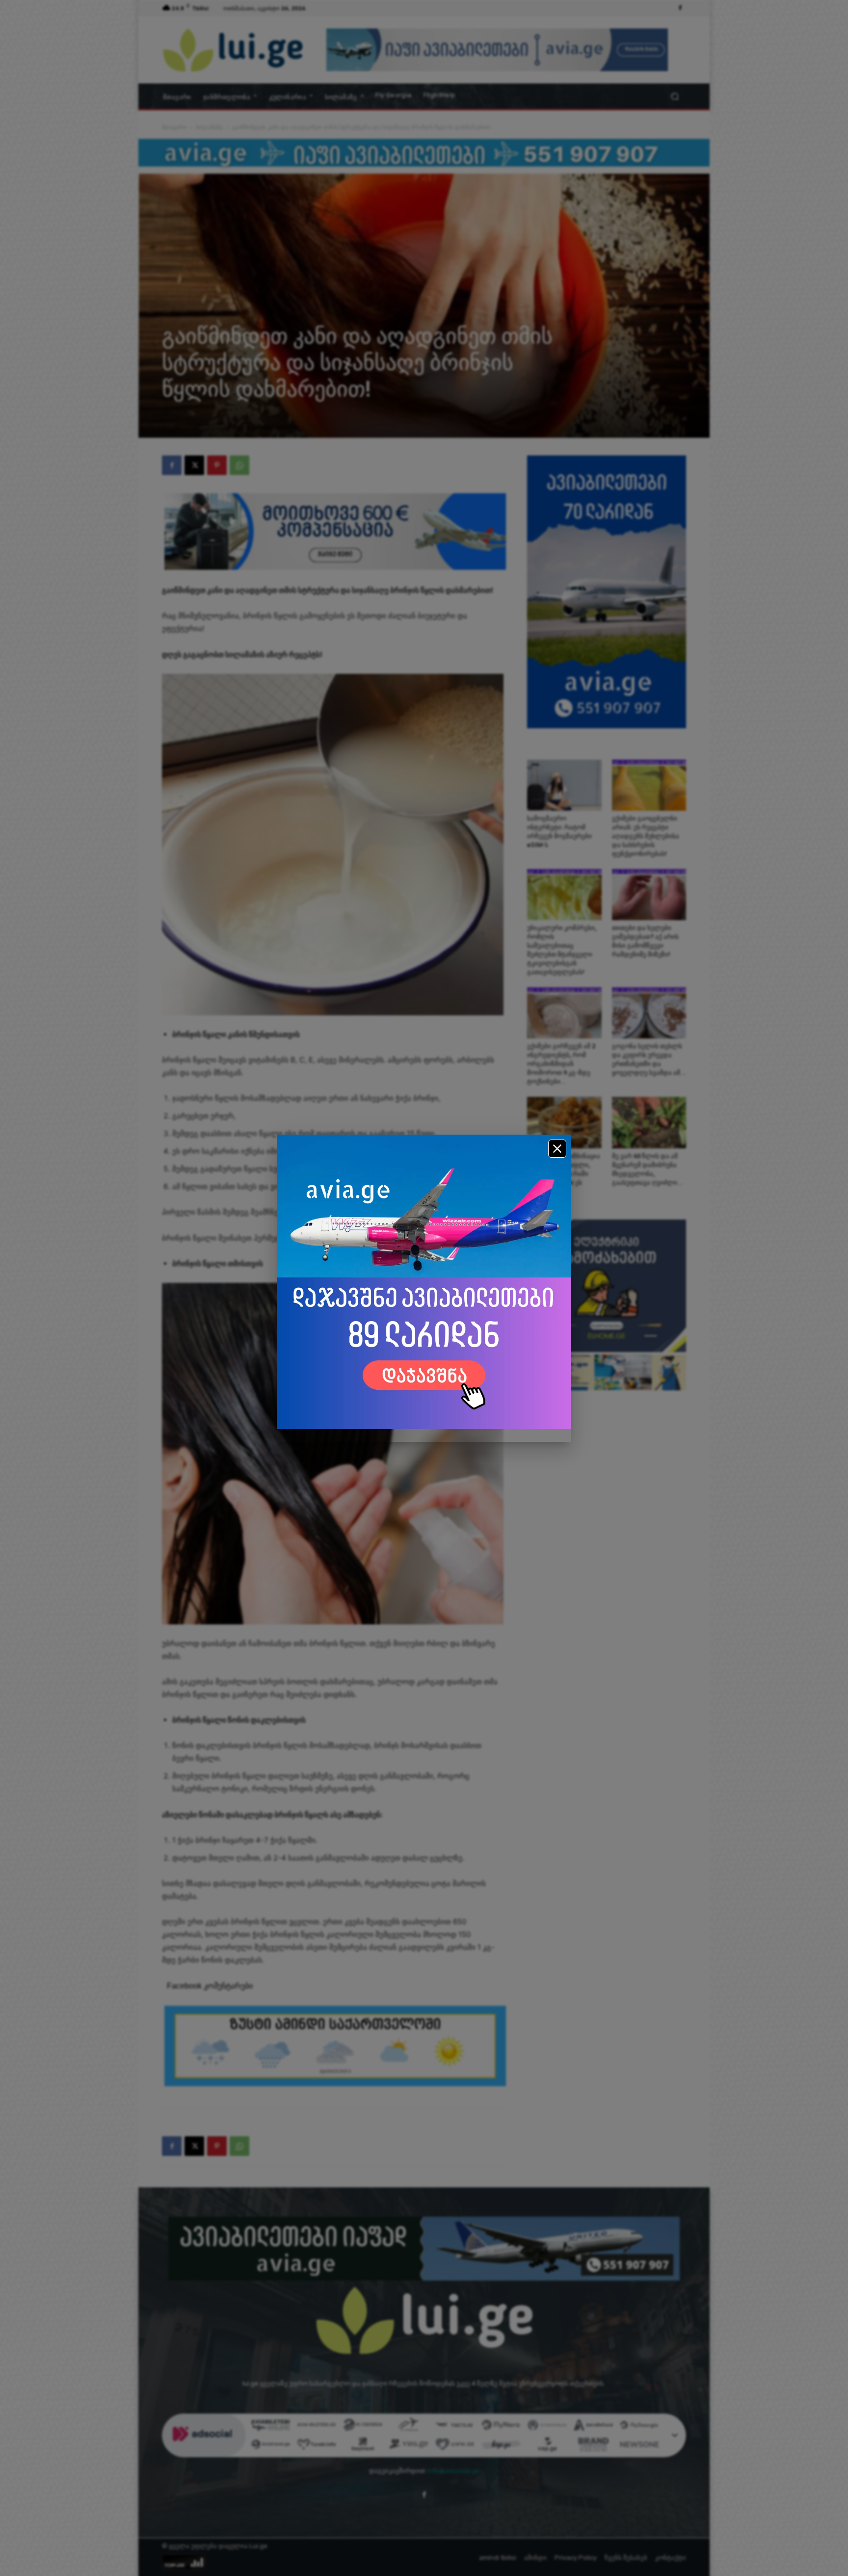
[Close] (557, 1149)
